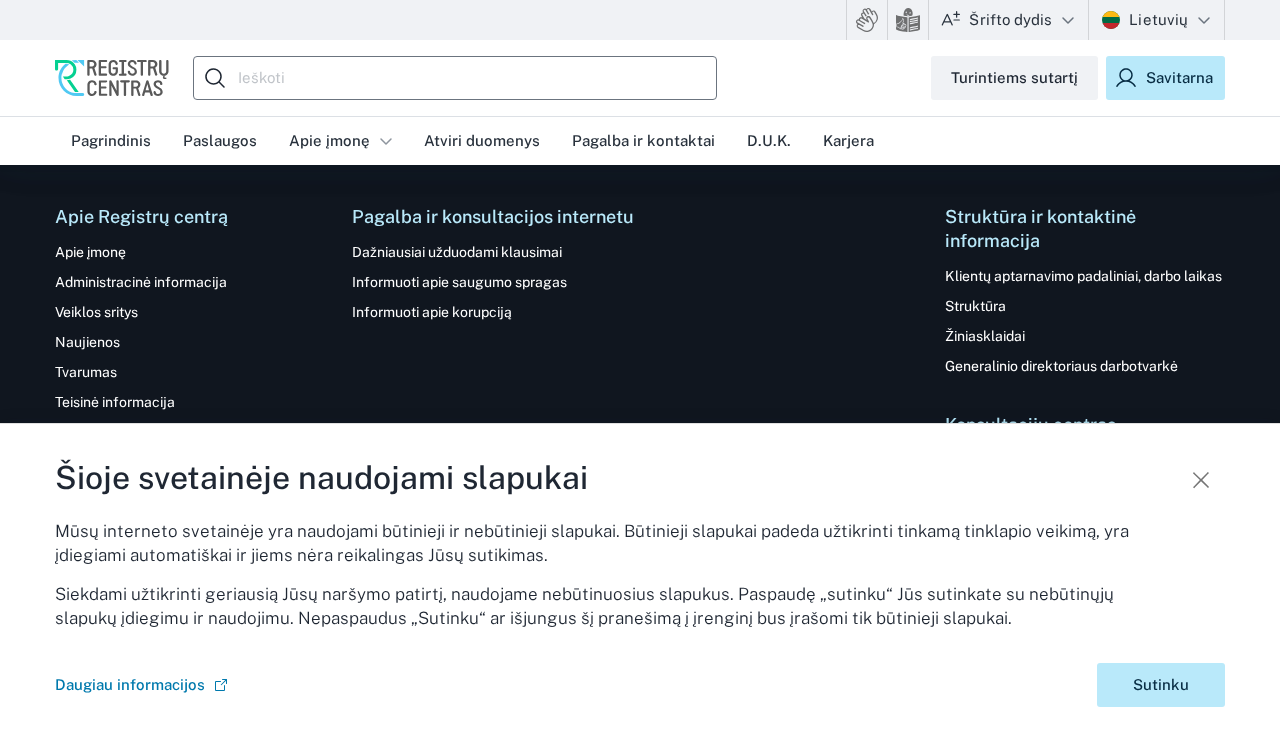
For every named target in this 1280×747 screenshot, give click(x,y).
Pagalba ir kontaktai (643, 140)
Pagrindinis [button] (111, 140)
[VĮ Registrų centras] (112, 78)
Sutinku (1161, 684)
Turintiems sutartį (1014, 77)
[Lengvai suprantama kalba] (908, 20)
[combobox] (460, 78)
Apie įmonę (329, 140)
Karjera (848, 140)
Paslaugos (220, 140)
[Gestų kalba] (867, 20)
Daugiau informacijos (130, 684)
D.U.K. (769, 140)
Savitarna (1179, 77)
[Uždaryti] (1201, 480)
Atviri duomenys (482, 140)
